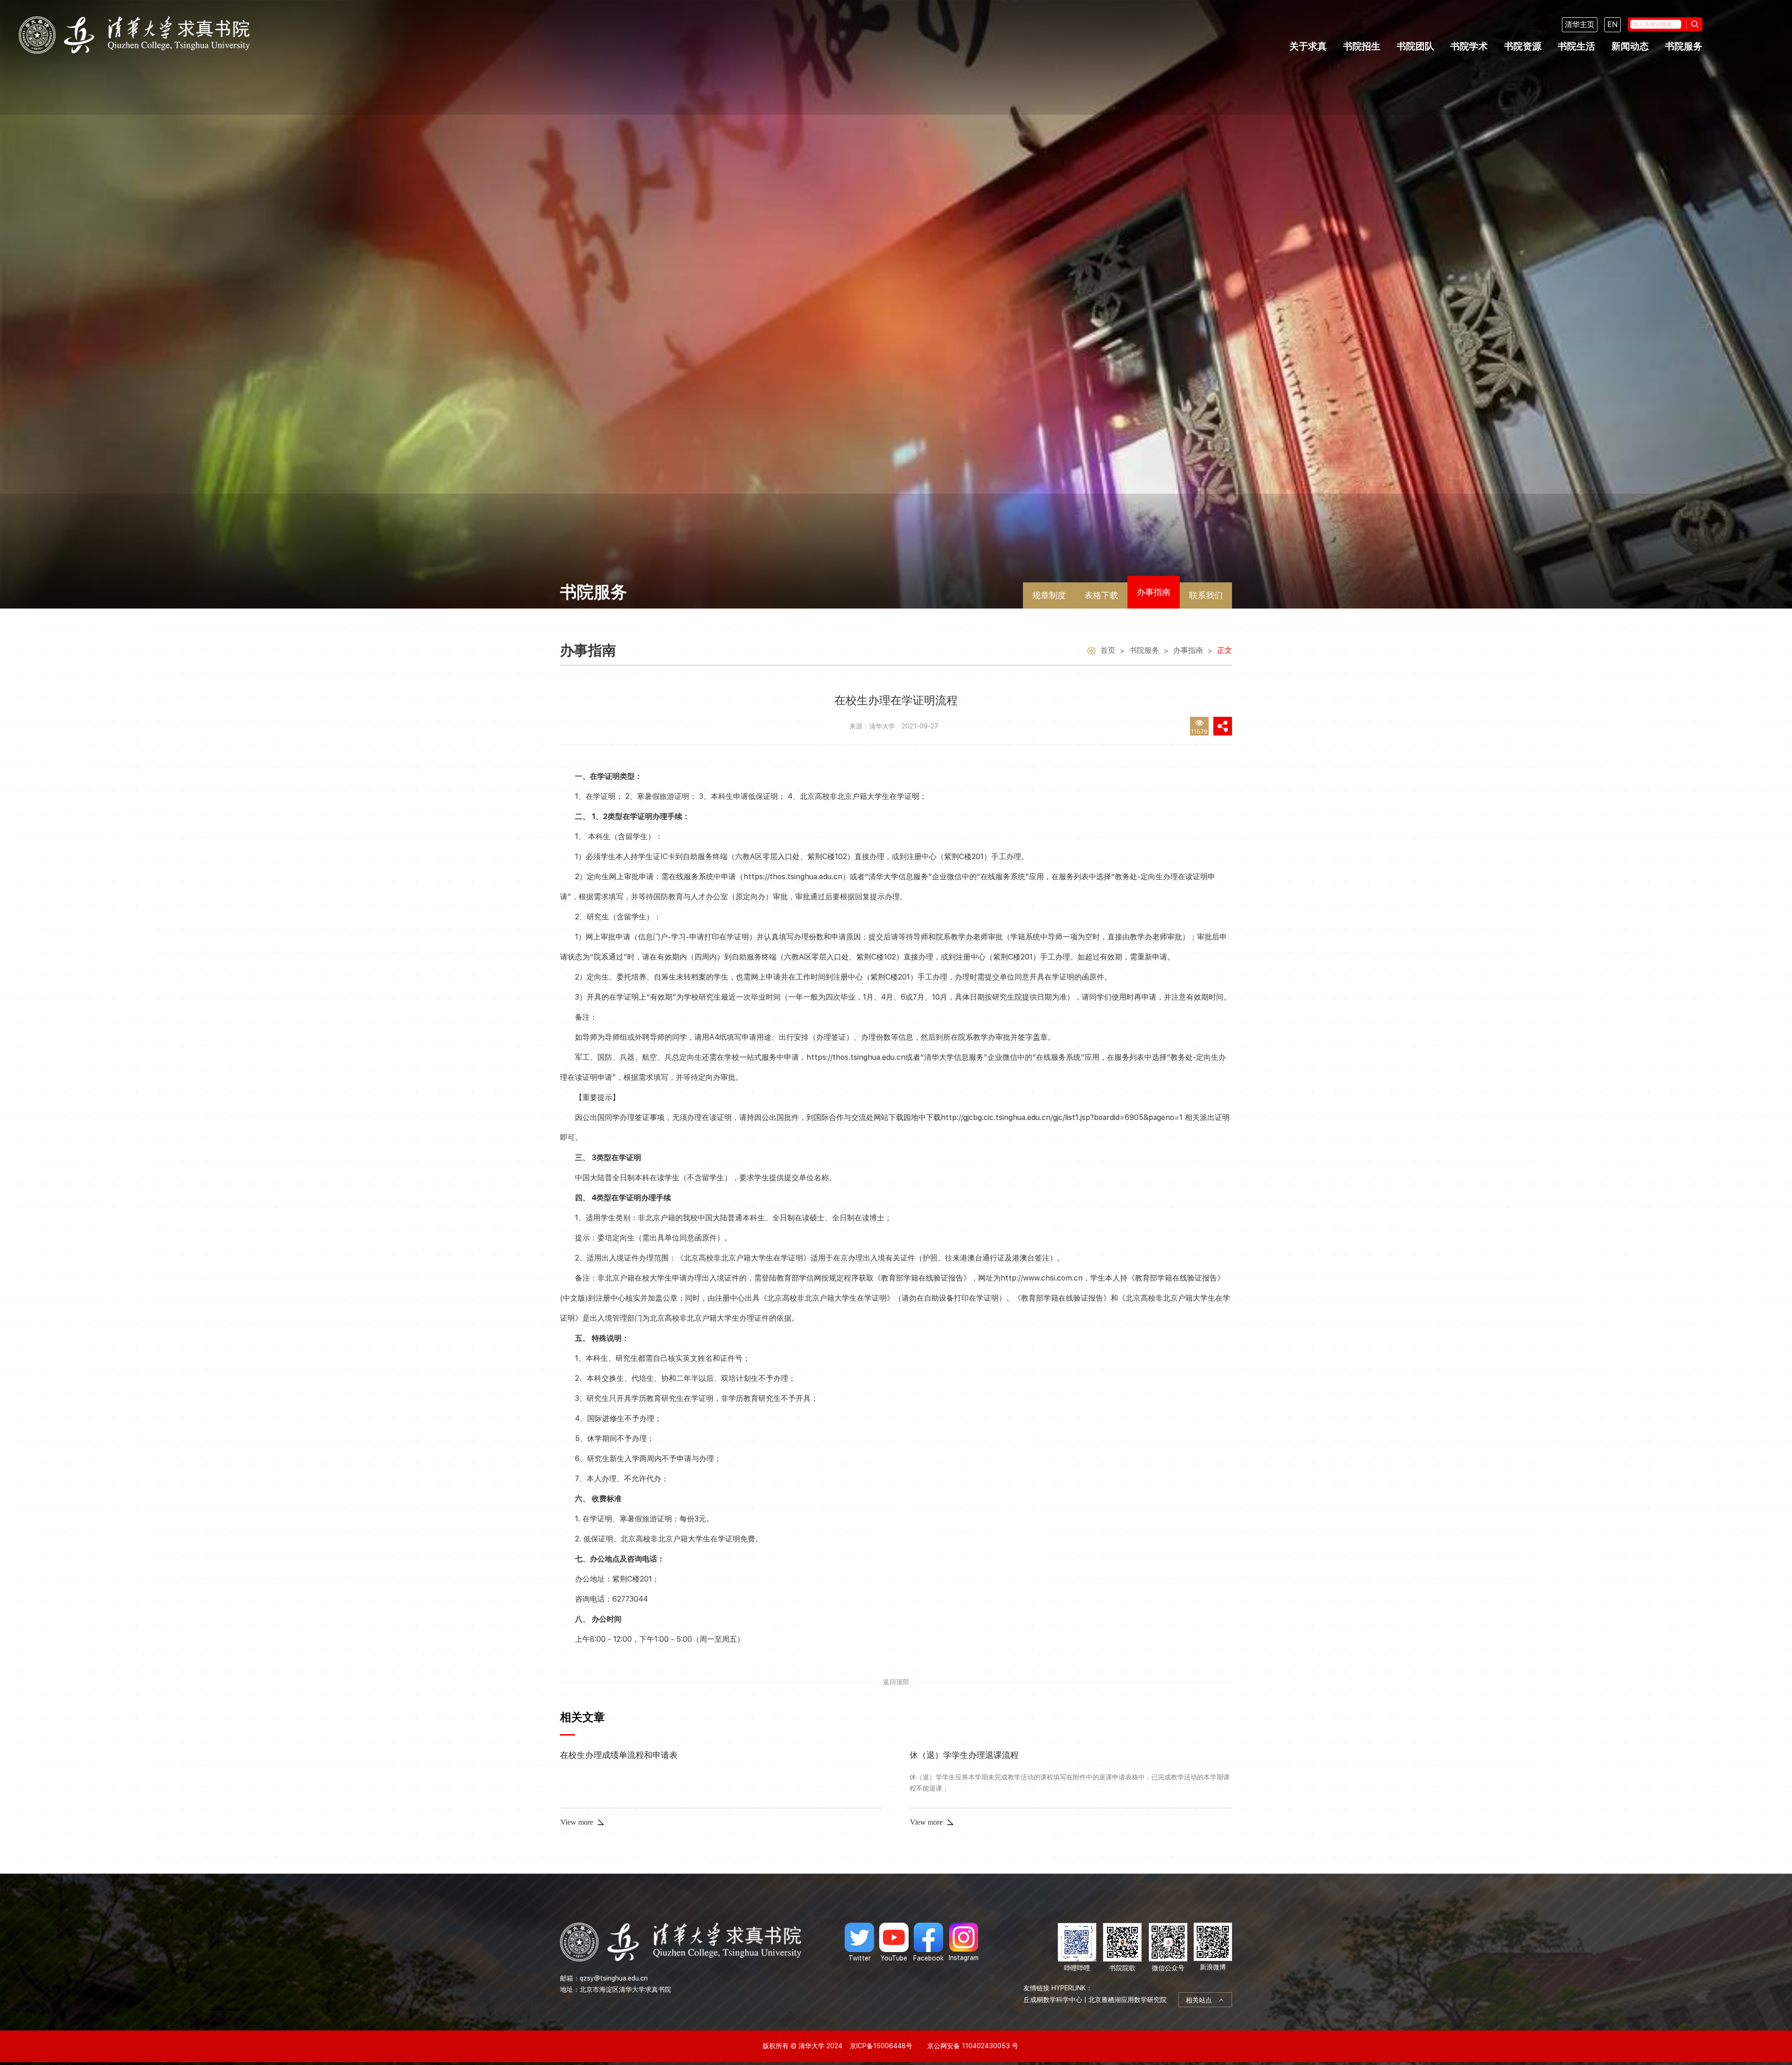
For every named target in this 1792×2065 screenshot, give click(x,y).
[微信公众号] (1168, 1948)
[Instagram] (964, 1942)
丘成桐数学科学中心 (1053, 2000)
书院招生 (1362, 46)
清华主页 (1580, 24)
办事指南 (1154, 592)
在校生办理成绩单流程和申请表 (619, 1755)
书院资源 (1523, 46)
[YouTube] (894, 1942)
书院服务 (1684, 46)
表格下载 (1101, 595)
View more (577, 1822)
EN (1613, 24)
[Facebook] (928, 1942)
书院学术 (1469, 46)
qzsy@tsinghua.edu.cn (614, 1978)
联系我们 (1206, 595)
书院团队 (1415, 46)
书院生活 (1576, 46)
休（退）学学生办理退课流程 (964, 1755)
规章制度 (1049, 595)
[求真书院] (134, 35)
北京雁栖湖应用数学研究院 (1127, 2000)
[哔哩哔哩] (1077, 1948)
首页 (1108, 650)
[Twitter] (859, 1942)
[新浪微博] (1213, 1948)
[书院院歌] (1122, 1948)
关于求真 (1308, 46)
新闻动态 (1630, 46)
